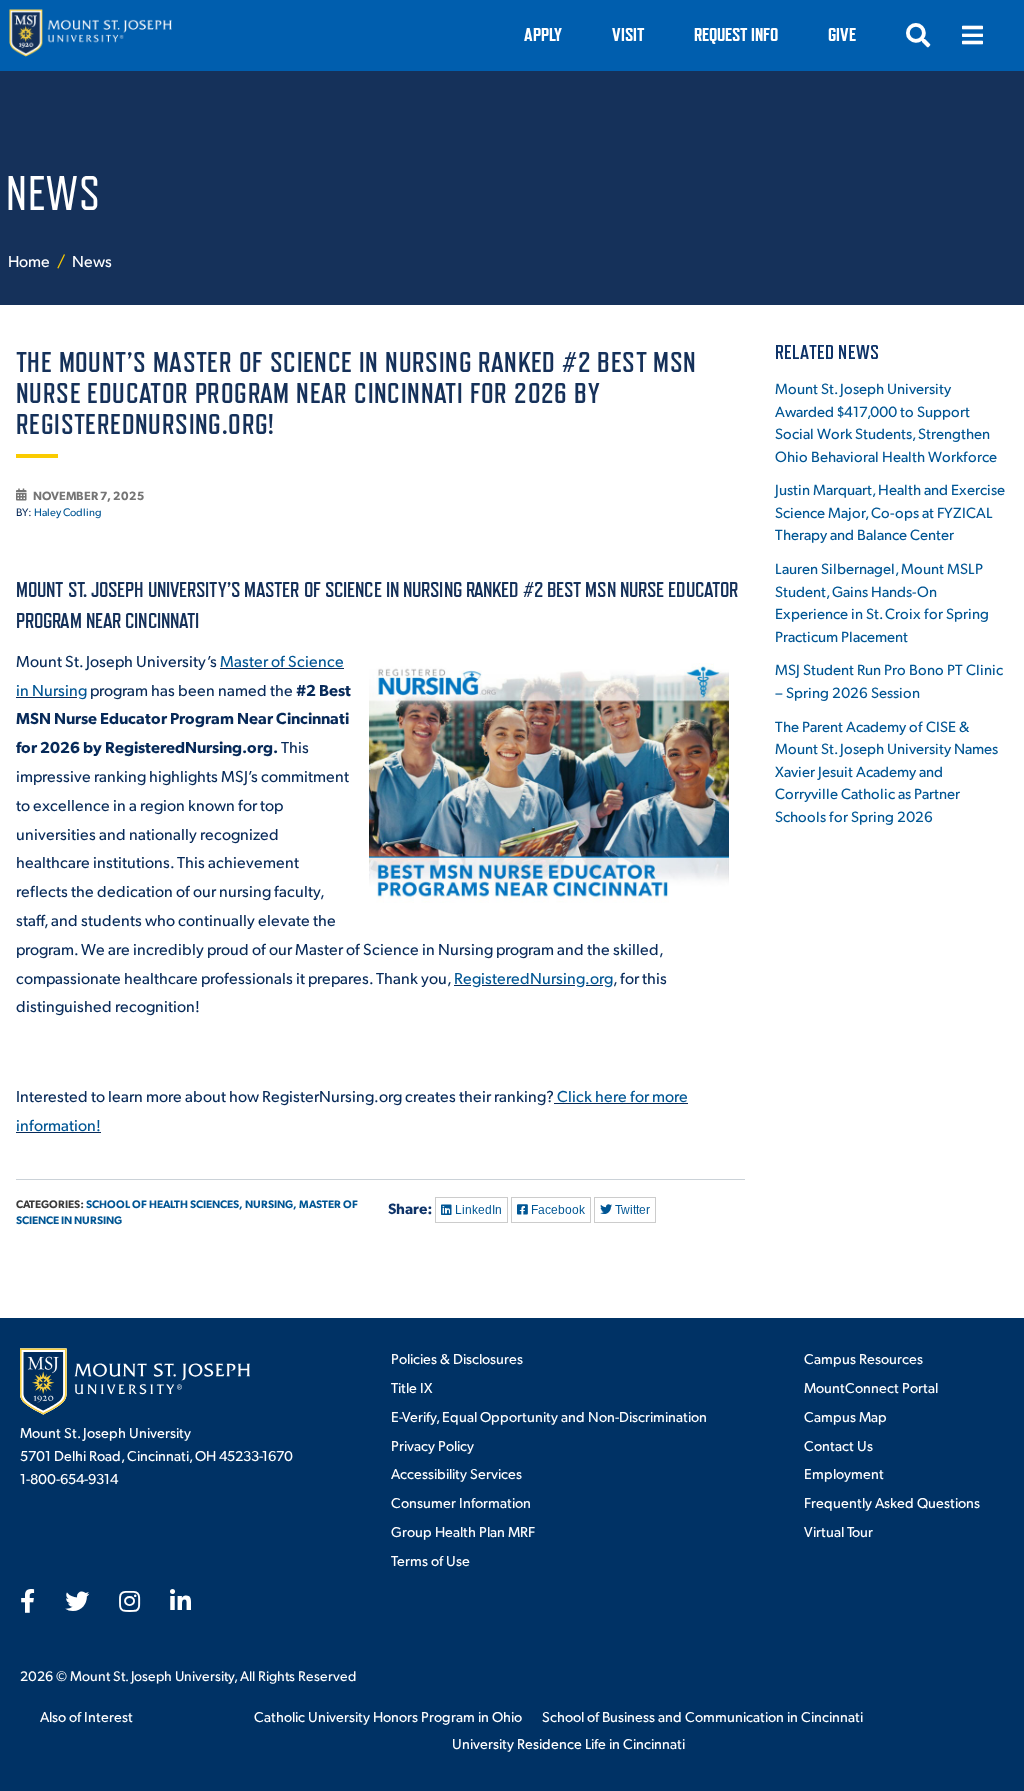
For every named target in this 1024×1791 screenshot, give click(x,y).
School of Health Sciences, (164, 1203)
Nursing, (271, 1203)
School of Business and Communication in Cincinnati (702, 1716)
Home (29, 260)
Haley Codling (68, 512)
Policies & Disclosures (457, 1358)
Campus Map (845, 1416)
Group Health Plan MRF (463, 1531)
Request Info (736, 34)
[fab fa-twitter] (77, 1601)
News (92, 260)
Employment (844, 1473)
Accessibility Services (456, 1473)
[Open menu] (972, 35)
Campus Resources (863, 1358)
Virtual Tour (838, 1531)
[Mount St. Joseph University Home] (90, 35)
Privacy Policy (432, 1445)
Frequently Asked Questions (892, 1502)
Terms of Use (430, 1560)
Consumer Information (461, 1502)
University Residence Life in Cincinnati (568, 1743)
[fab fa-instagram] (129, 1601)
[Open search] (918, 35)
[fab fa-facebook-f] (27, 1601)
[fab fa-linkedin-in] (180, 1601)
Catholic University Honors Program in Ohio (388, 1716)
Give (842, 34)
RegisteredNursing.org (533, 977)
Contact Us (838, 1445)
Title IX (411, 1387)
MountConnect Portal (871, 1387)
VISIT (628, 34)
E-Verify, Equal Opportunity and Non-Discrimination (549, 1416)
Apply (543, 34)
